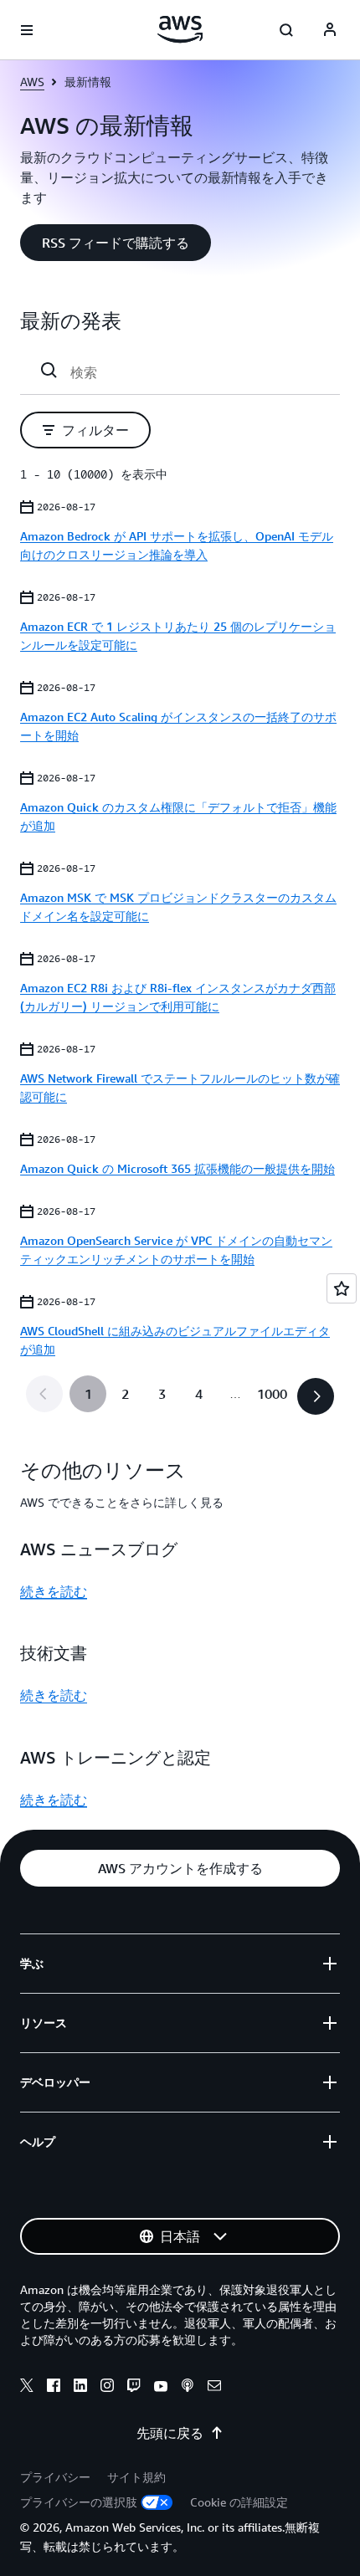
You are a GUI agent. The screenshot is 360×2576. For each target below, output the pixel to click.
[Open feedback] (342, 1288)
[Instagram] (107, 2388)
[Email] (214, 2388)
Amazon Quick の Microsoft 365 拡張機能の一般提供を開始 (177, 1168)
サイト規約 (136, 2477)
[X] (27, 2388)
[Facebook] (54, 2388)
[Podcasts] (188, 2388)
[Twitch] (134, 2388)
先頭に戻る (170, 2433)
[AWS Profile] (330, 30)
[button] (116, 243)
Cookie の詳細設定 (239, 2502)
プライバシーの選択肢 (79, 2502)
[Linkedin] (80, 2388)
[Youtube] (161, 2388)
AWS (32, 82)
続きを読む (54, 1591)
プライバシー (55, 2477)
